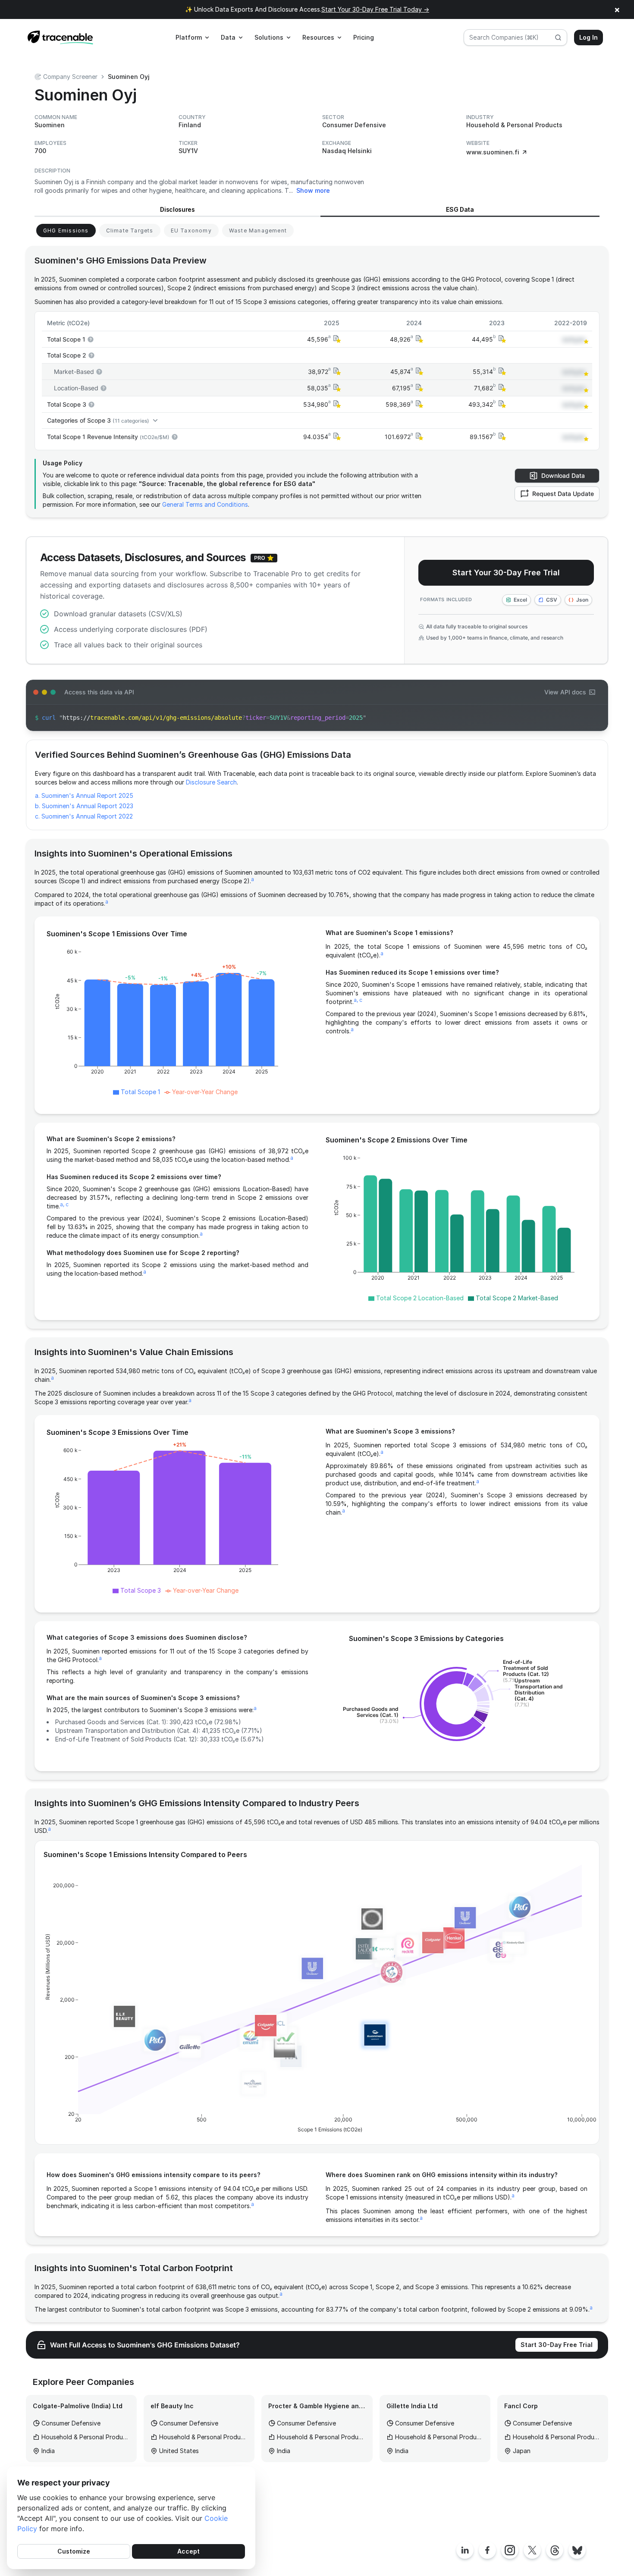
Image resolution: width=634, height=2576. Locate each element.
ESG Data (460, 209)
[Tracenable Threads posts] (555, 2550)
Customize (74, 2551)
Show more (313, 190)
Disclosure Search (211, 782)
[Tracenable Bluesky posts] (577, 2550)
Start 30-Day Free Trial (557, 2345)
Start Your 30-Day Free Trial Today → (375, 9)
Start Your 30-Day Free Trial (506, 573)
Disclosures (177, 209)
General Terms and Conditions (205, 504)
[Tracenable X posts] (532, 2550)
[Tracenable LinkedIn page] (465, 2550)
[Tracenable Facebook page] (487, 2550)
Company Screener (70, 77)
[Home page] (60, 38)
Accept (188, 2551)
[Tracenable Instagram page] (510, 2550)
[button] (336, 339)
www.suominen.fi (493, 152)
